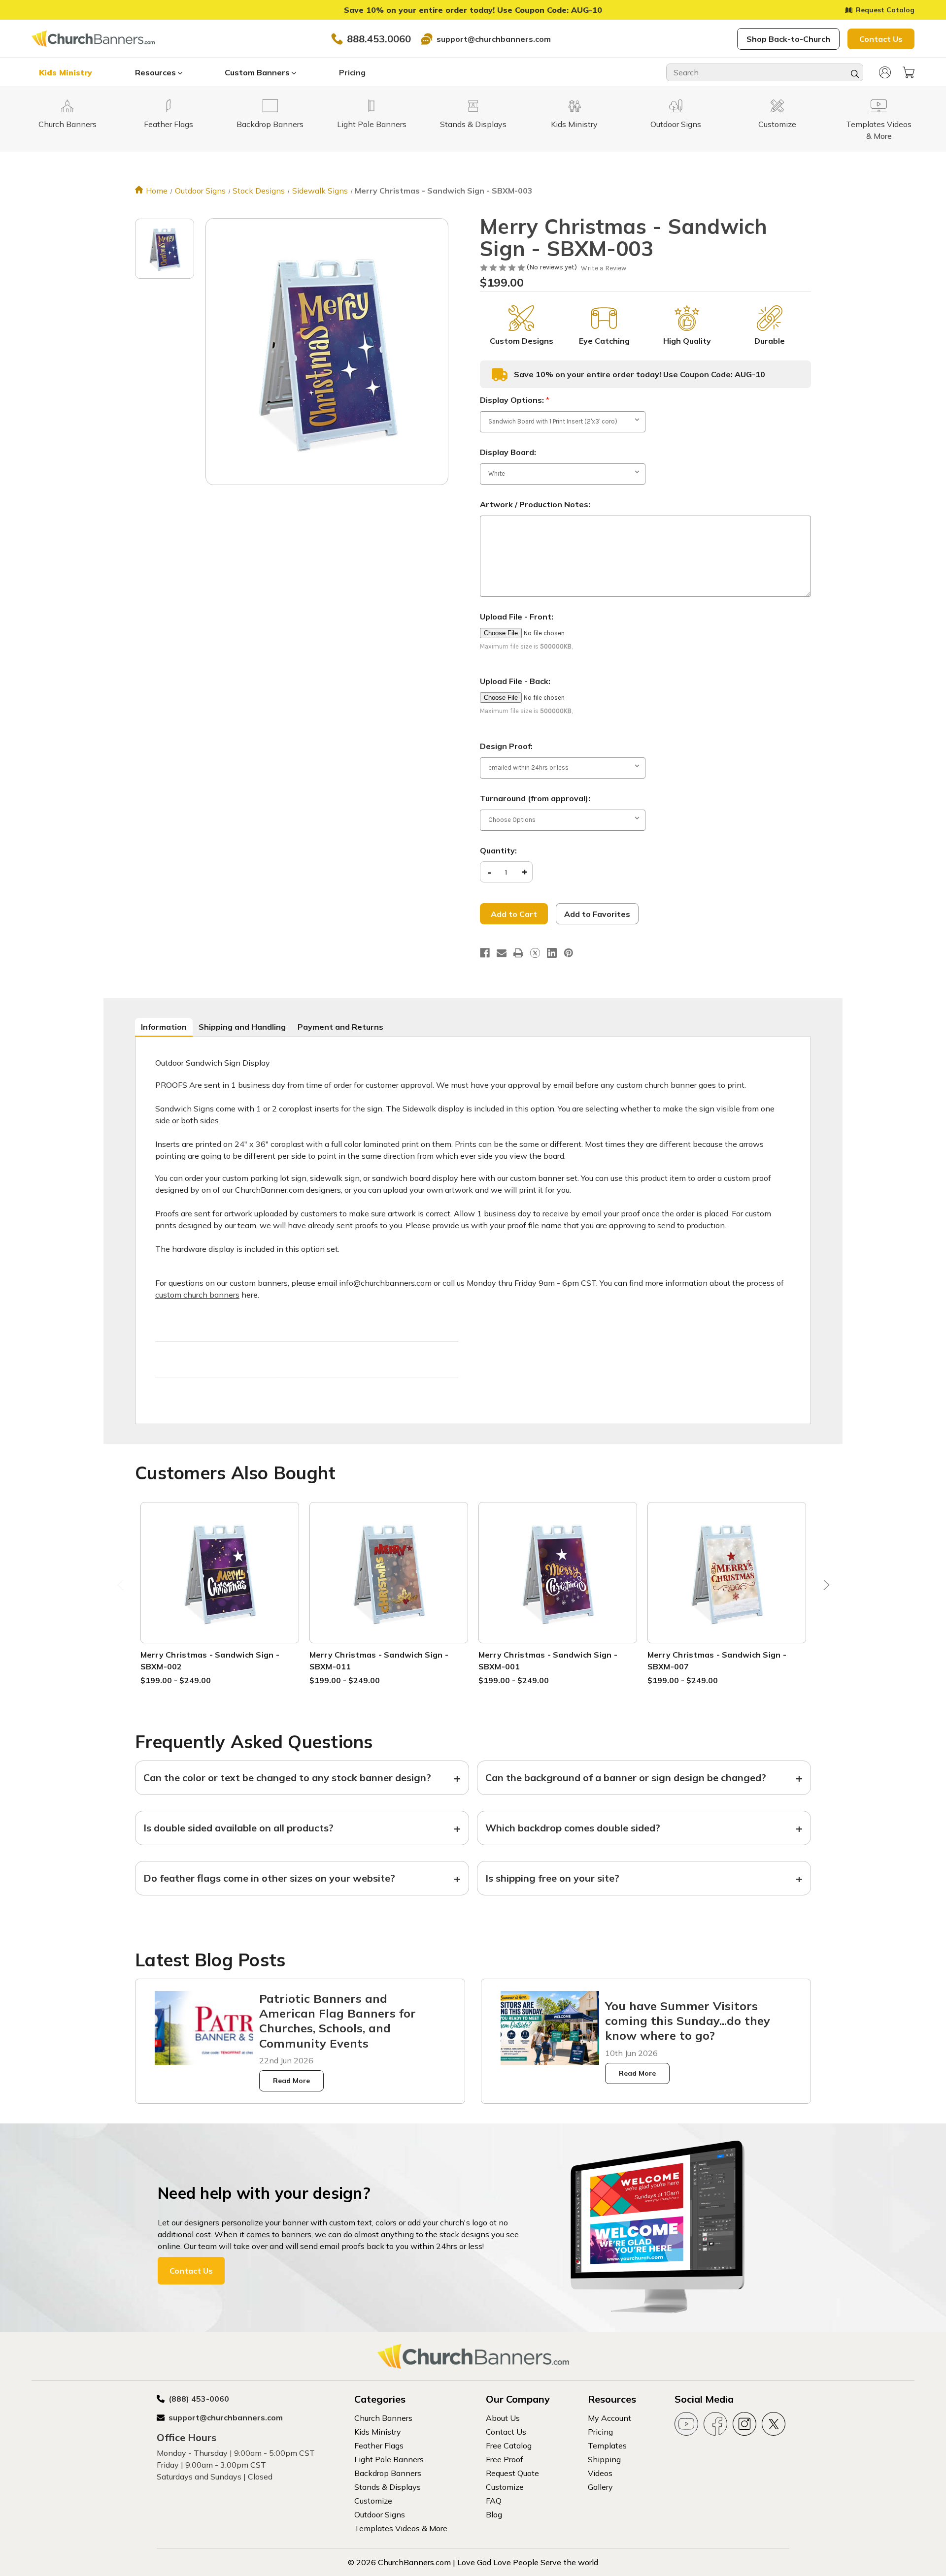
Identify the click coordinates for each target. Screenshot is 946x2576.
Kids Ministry (66, 72)
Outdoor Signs (380, 2514)
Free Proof (505, 2459)
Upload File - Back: (515, 681)
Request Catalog (885, 10)
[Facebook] (485, 953)
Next (824, 1587)
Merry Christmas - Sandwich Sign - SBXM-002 (210, 1661)
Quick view (220, 1561)
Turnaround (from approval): (535, 798)
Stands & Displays (388, 2487)
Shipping (604, 2459)
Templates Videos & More (401, 2528)
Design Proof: (506, 746)
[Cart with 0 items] (909, 72)
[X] (535, 953)
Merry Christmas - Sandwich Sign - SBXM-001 (548, 1661)
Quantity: (498, 850)
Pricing (352, 72)
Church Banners (383, 2418)
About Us (503, 2418)
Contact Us (881, 39)
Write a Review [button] (604, 268)
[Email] (502, 953)
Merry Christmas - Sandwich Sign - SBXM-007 (717, 1661)
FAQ (494, 2501)
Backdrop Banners (388, 2473)
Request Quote (512, 2473)
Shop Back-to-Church (788, 39)
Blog (494, 2514)
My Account (609, 2418)
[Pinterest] (569, 953)
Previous (122, 1587)
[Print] (518, 953)
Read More (291, 2081)
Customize (373, 2501)
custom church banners (197, 1295)
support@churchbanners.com (494, 39)
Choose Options (220, 1584)
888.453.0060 (379, 39)
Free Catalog (509, 2446)
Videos (600, 2473)
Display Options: (515, 400)
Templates (607, 2446)
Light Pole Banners (389, 2459)
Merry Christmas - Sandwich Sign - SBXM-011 (379, 1661)
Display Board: (508, 452)
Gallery (600, 2487)
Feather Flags (379, 2446)
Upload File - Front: (517, 617)
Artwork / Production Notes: (535, 504)
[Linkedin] (552, 953)
